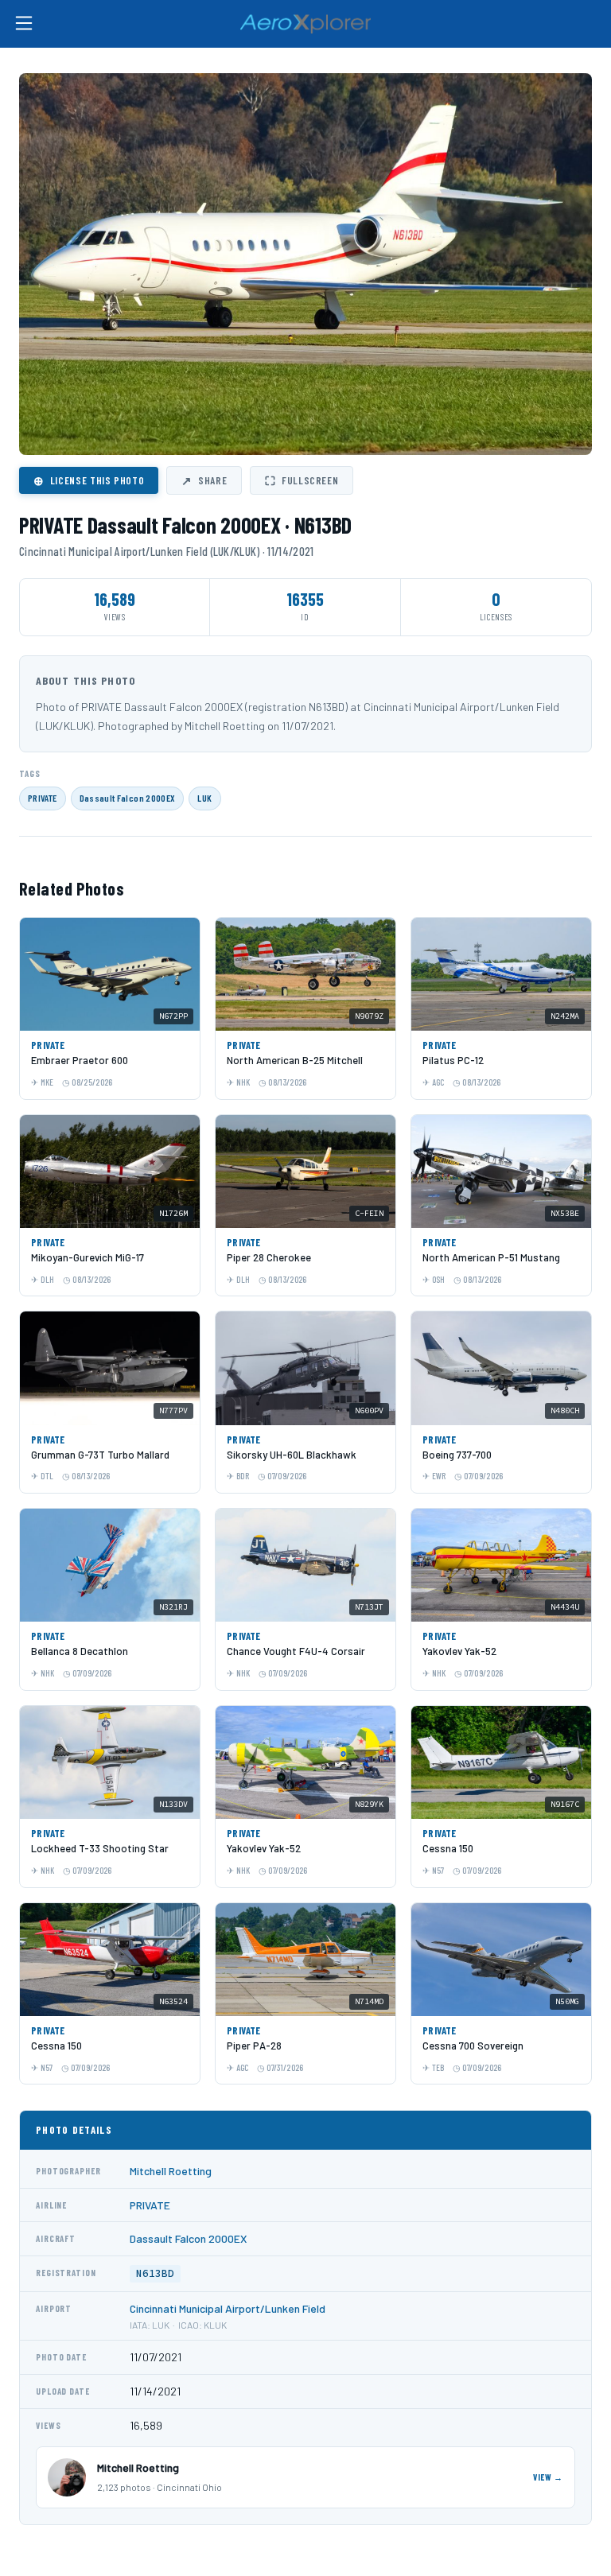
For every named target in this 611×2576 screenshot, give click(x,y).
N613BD (155, 2273)
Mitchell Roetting (171, 2171)
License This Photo (89, 480)
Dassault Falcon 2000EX (128, 798)
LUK (204, 798)
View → (548, 2477)
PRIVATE (43, 798)
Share (204, 480)
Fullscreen (302, 480)
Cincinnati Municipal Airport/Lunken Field (228, 2308)
